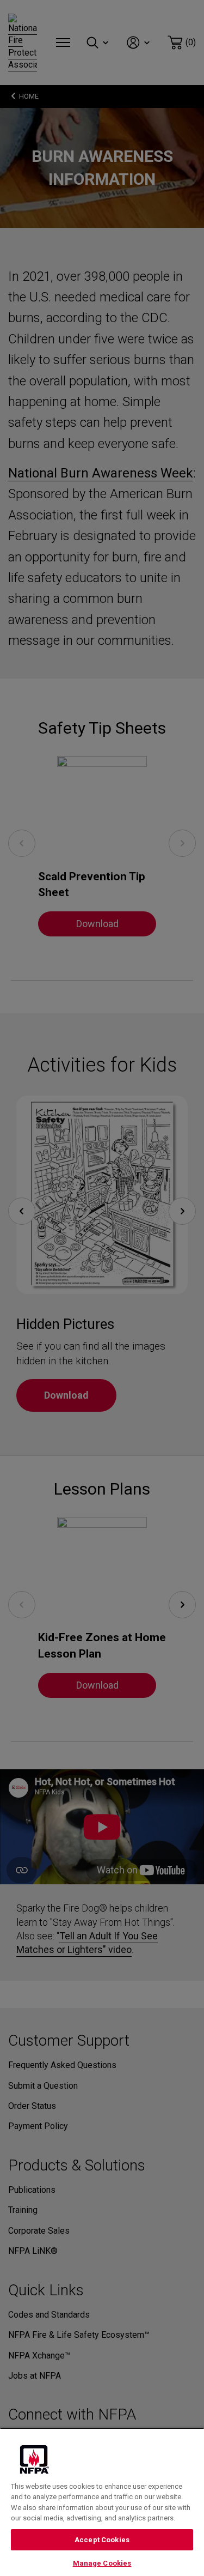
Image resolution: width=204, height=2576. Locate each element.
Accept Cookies (102, 2540)
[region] (102, 2502)
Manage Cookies (102, 2563)
